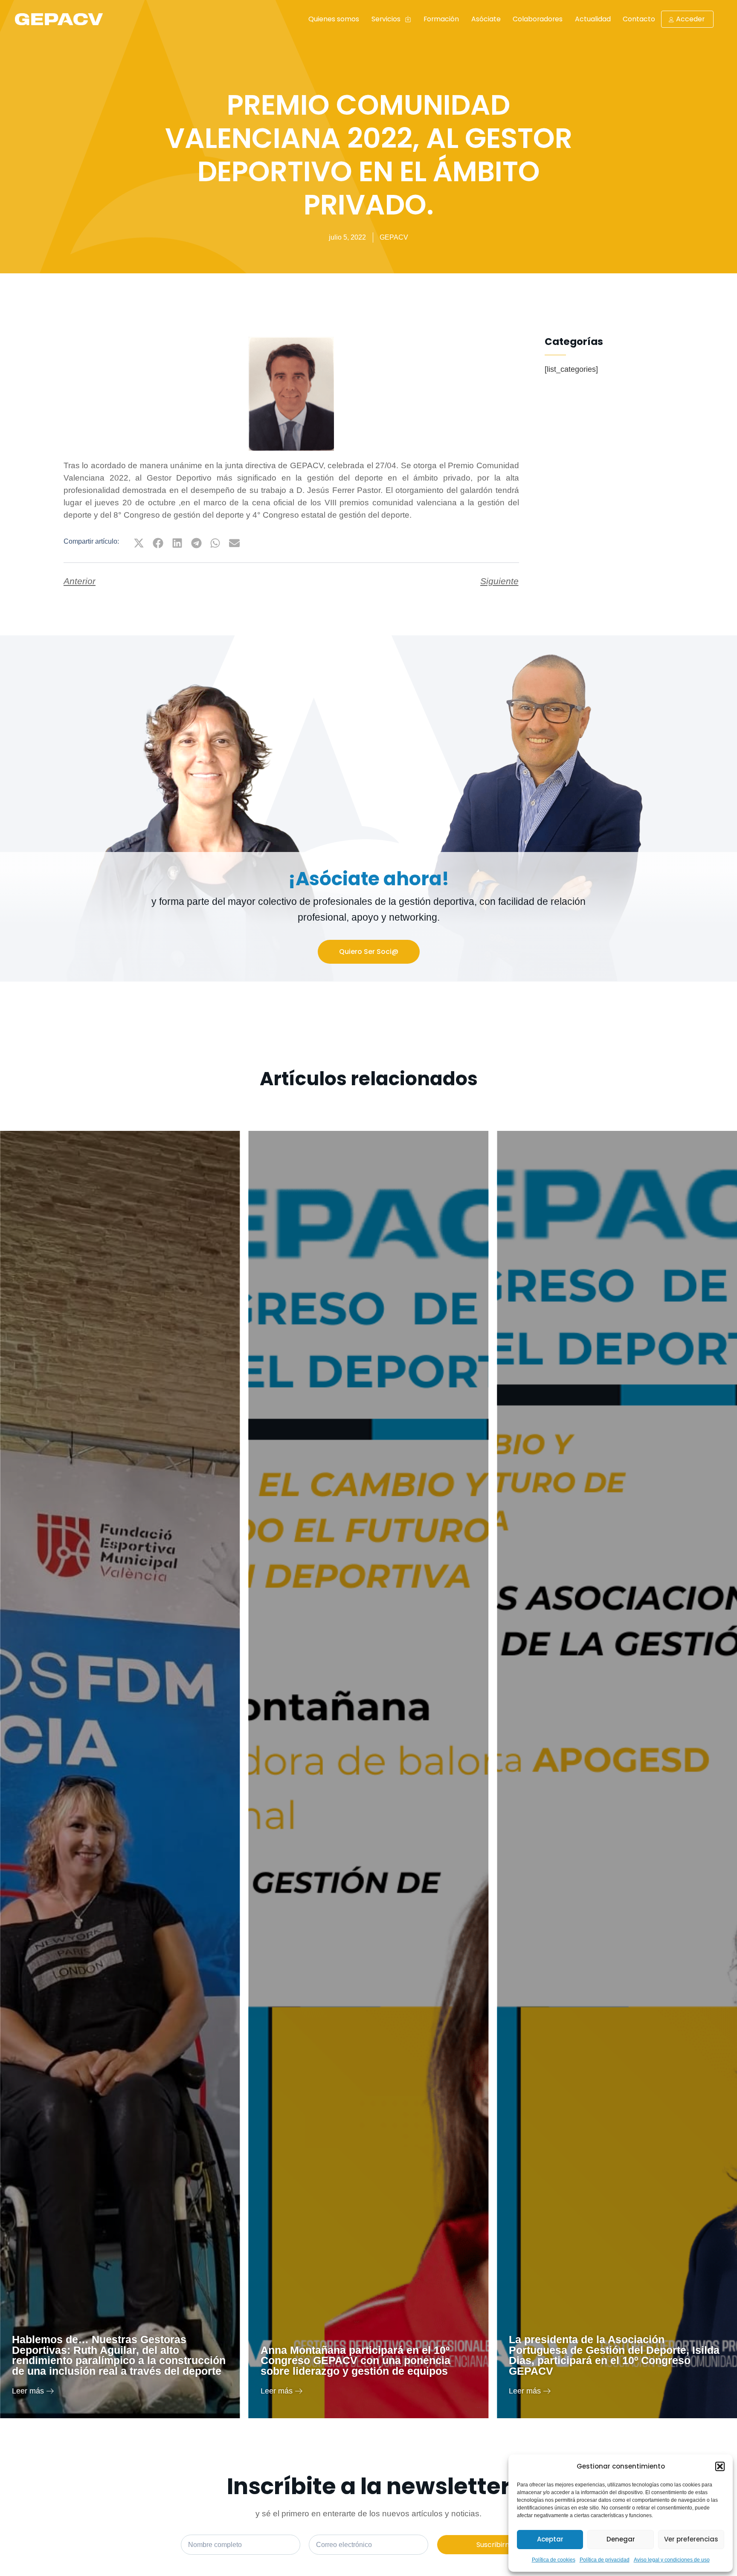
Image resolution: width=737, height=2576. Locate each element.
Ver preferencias (691, 2539)
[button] (720, 2466)
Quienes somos (334, 19)
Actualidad (593, 19)
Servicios (386, 19)
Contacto (639, 19)
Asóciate (486, 19)
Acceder (690, 19)
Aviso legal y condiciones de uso (672, 2560)
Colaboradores (538, 19)
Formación (441, 19)
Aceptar (550, 2539)
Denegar (621, 2539)
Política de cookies (554, 2560)
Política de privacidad (605, 2560)
